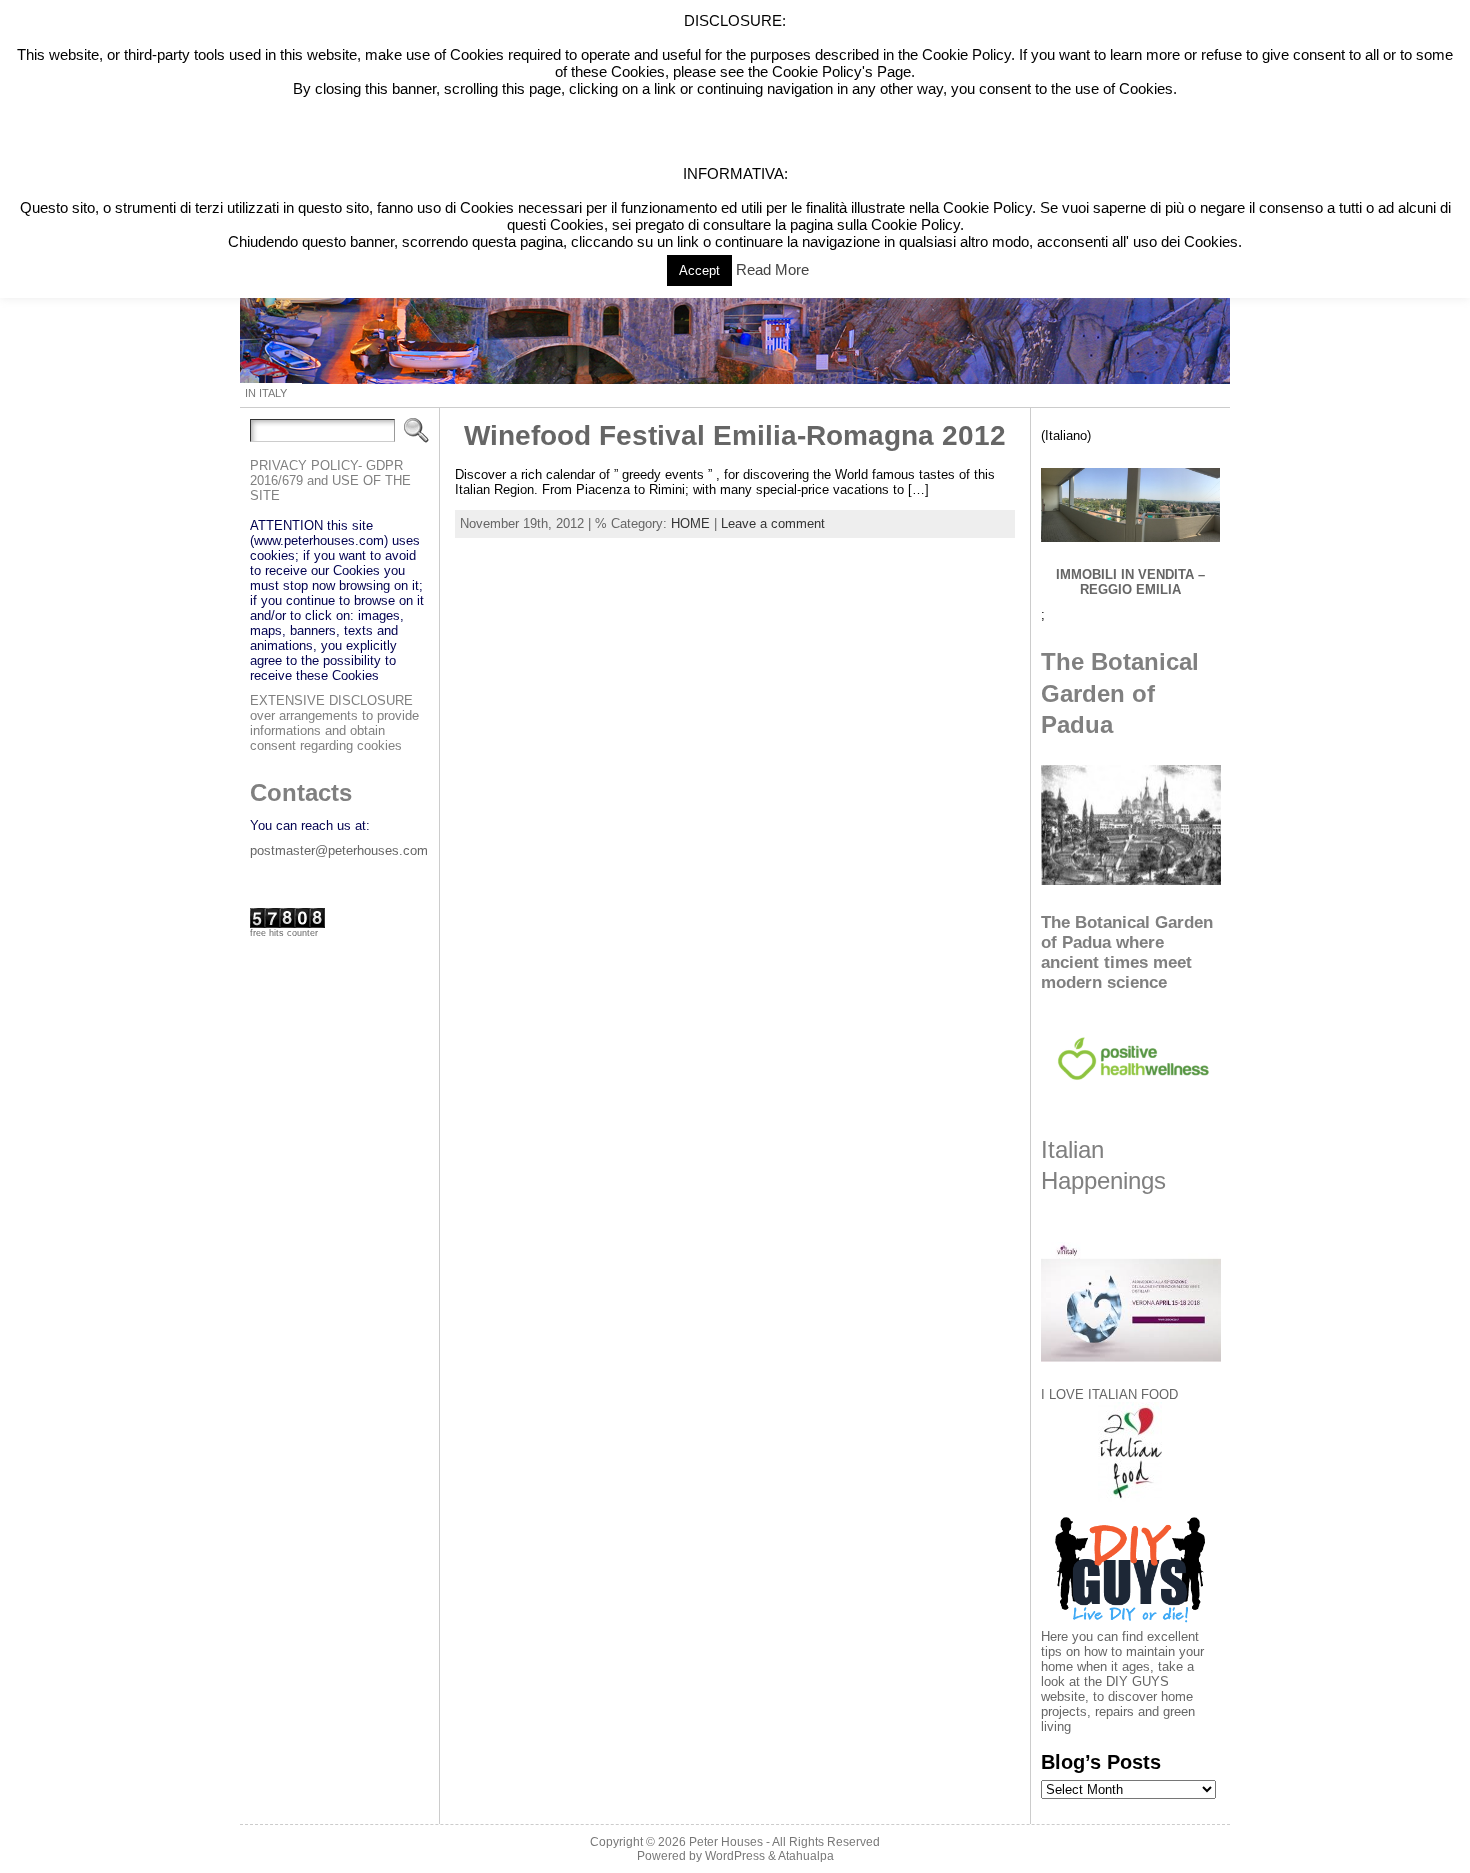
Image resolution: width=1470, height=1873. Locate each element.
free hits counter (284, 933)
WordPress (735, 1856)
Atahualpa (806, 1856)
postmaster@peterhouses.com (339, 850)
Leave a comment (773, 523)
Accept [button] (699, 270)
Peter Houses (726, 1842)
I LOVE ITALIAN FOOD (1109, 1394)
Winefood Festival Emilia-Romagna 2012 (735, 435)
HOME (690, 523)
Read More (772, 269)
